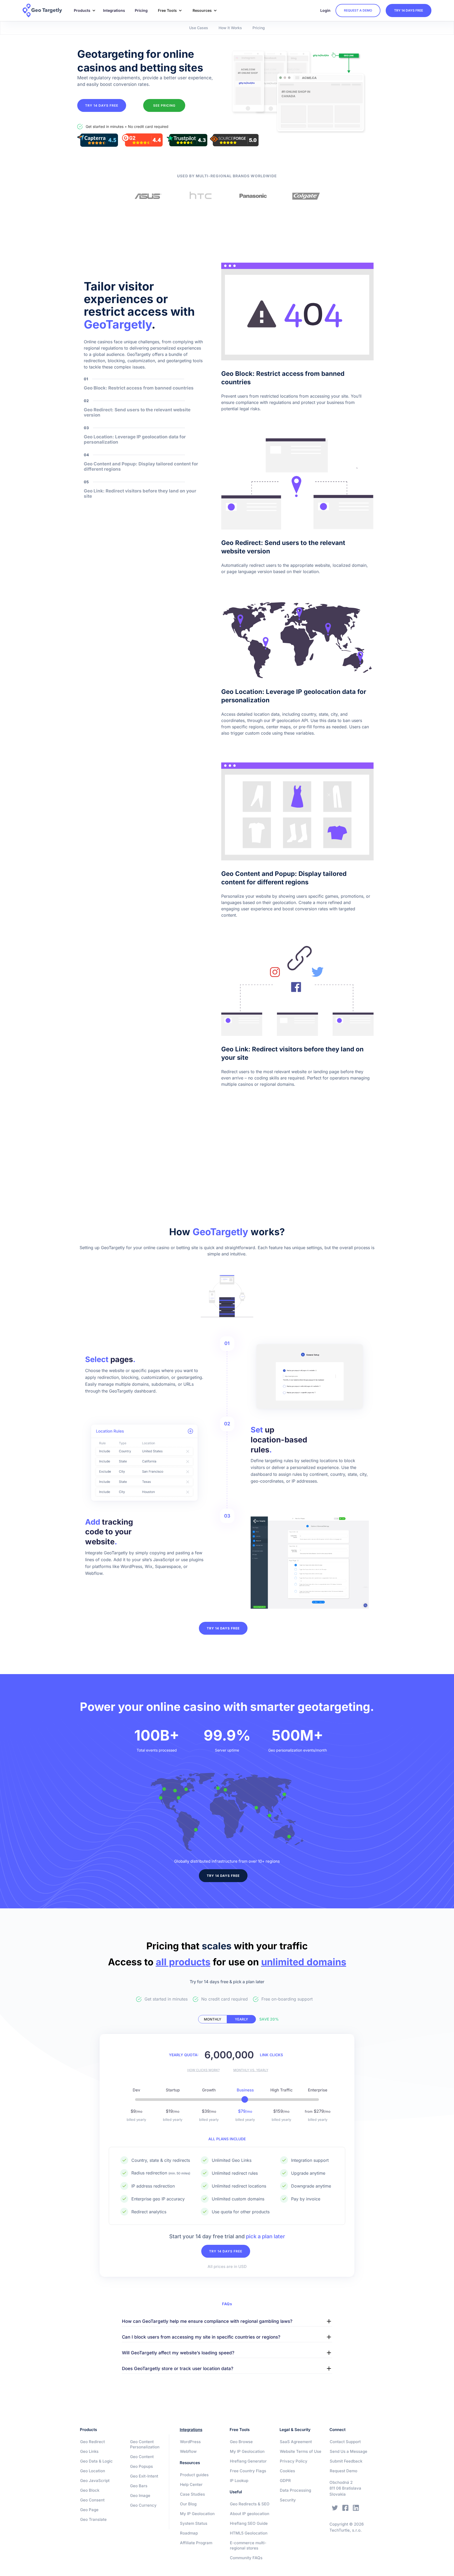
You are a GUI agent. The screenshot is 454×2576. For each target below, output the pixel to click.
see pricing (164, 105)
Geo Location (93, 2471)
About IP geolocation (250, 2514)
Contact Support (345, 2442)
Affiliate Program (196, 2543)
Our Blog (188, 2504)
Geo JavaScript (95, 2481)
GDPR (285, 2481)
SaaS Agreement (296, 2442)
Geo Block (90, 2490)
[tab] (213, 2019)
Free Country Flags (248, 2471)
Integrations (114, 10)
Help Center (191, 2484)
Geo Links (89, 2451)
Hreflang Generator (248, 2461)
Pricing (141, 10)
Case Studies (192, 2494)
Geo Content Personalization (145, 2444)
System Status (194, 2523)
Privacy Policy (294, 2461)
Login (325, 10)
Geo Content (142, 2457)
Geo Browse (241, 2442)
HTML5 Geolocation (249, 2533)
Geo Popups (141, 2466)
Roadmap (189, 2533)
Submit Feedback (346, 2461)
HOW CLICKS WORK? (203, 2070)
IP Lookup (239, 2481)
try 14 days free (409, 10)
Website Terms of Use (301, 2451)
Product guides (194, 2475)
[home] (46, 11)
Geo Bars (139, 2486)
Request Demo (344, 2471)
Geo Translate (93, 2519)
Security (288, 2500)
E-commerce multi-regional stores (248, 2545)
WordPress (190, 2442)
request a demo (358, 10)
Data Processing (295, 2490)
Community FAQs (246, 2558)
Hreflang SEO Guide (249, 2523)
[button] (83, 11)
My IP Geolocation (197, 2514)
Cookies (287, 2471)
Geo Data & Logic (96, 2461)
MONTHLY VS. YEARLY (251, 2070)
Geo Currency (143, 2505)
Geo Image (140, 2495)
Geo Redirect (92, 2442)
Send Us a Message (349, 2451)
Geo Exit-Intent (144, 2476)
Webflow (188, 2451)
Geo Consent (92, 2500)
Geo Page (89, 2510)
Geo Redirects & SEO (250, 2504)
